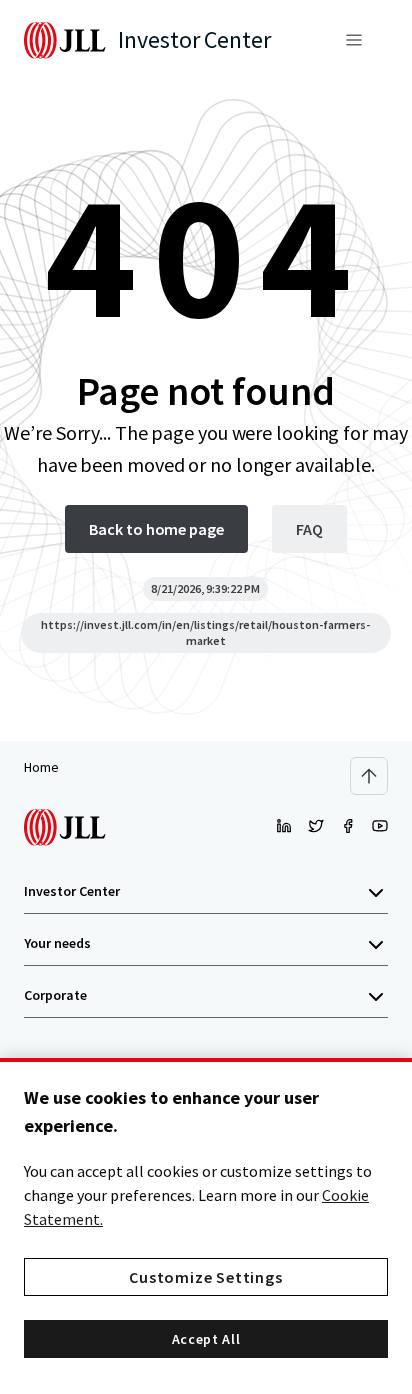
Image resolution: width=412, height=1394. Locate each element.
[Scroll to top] (369, 776)
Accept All (206, 1339)
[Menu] (354, 40)
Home (41, 767)
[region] (206, 1226)
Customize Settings (205, 1277)
